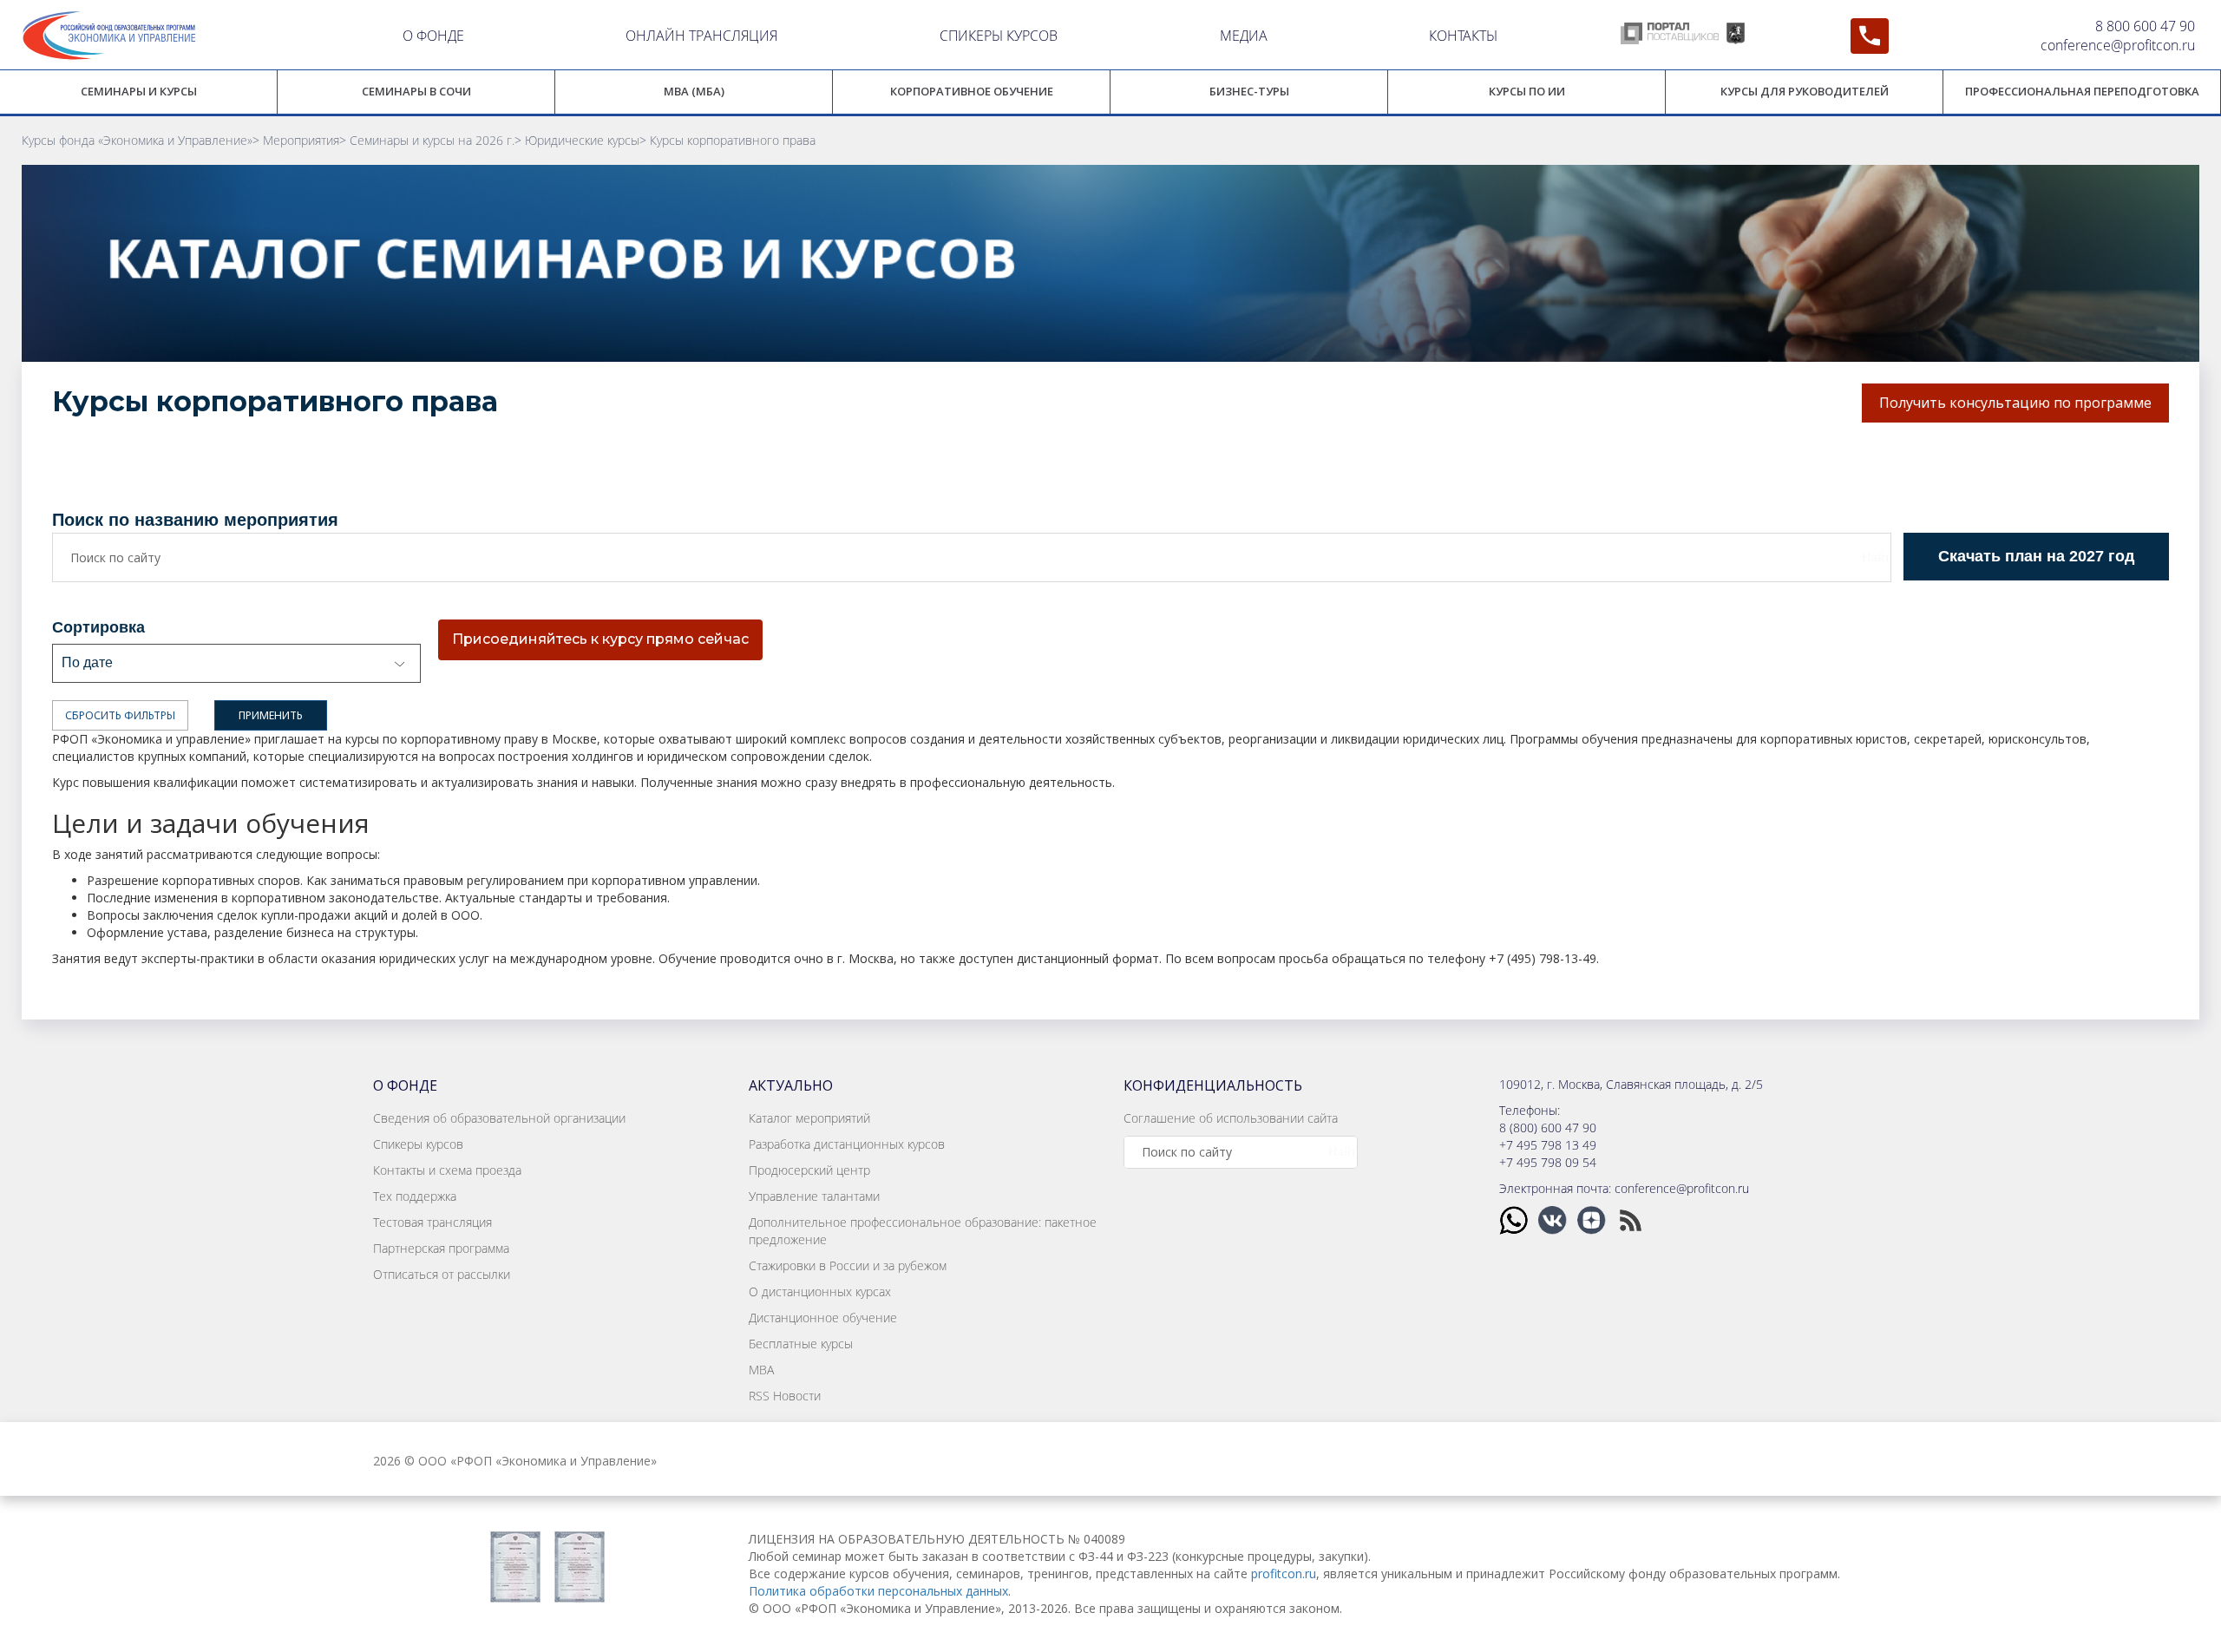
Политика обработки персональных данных (878, 1591)
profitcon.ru (1284, 1573)
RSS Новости (785, 1396)
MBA (761, 1370)
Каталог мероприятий (809, 1118)
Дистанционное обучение (823, 1318)
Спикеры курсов (418, 1144)
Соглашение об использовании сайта (1231, 1118)
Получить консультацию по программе (2015, 403)
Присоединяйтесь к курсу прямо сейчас (600, 639)
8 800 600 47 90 (2145, 26)
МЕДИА (1244, 36)
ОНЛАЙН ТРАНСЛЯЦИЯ (701, 36)
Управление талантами (814, 1196)
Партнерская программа (441, 1248)
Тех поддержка (415, 1196)
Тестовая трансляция (432, 1222)
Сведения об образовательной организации (499, 1118)
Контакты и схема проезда (447, 1170)
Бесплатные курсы (801, 1344)
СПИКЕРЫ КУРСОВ (999, 36)
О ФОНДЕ (433, 36)
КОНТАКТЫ (1463, 36)
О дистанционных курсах (820, 1291)
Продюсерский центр (809, 1170)
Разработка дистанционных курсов (847, 1144)
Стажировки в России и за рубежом (848, 1265)
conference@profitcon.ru (2118, 45)
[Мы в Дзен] (1593, 1219)
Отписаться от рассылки (442, 1274)
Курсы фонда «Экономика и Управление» (137, 140)
